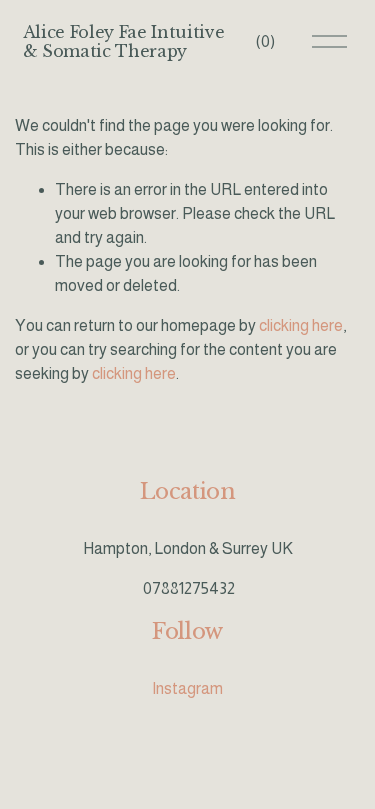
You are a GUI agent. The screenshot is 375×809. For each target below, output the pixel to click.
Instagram (187, 688)
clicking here (301, 325)
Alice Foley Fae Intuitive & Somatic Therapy (124, 41)
